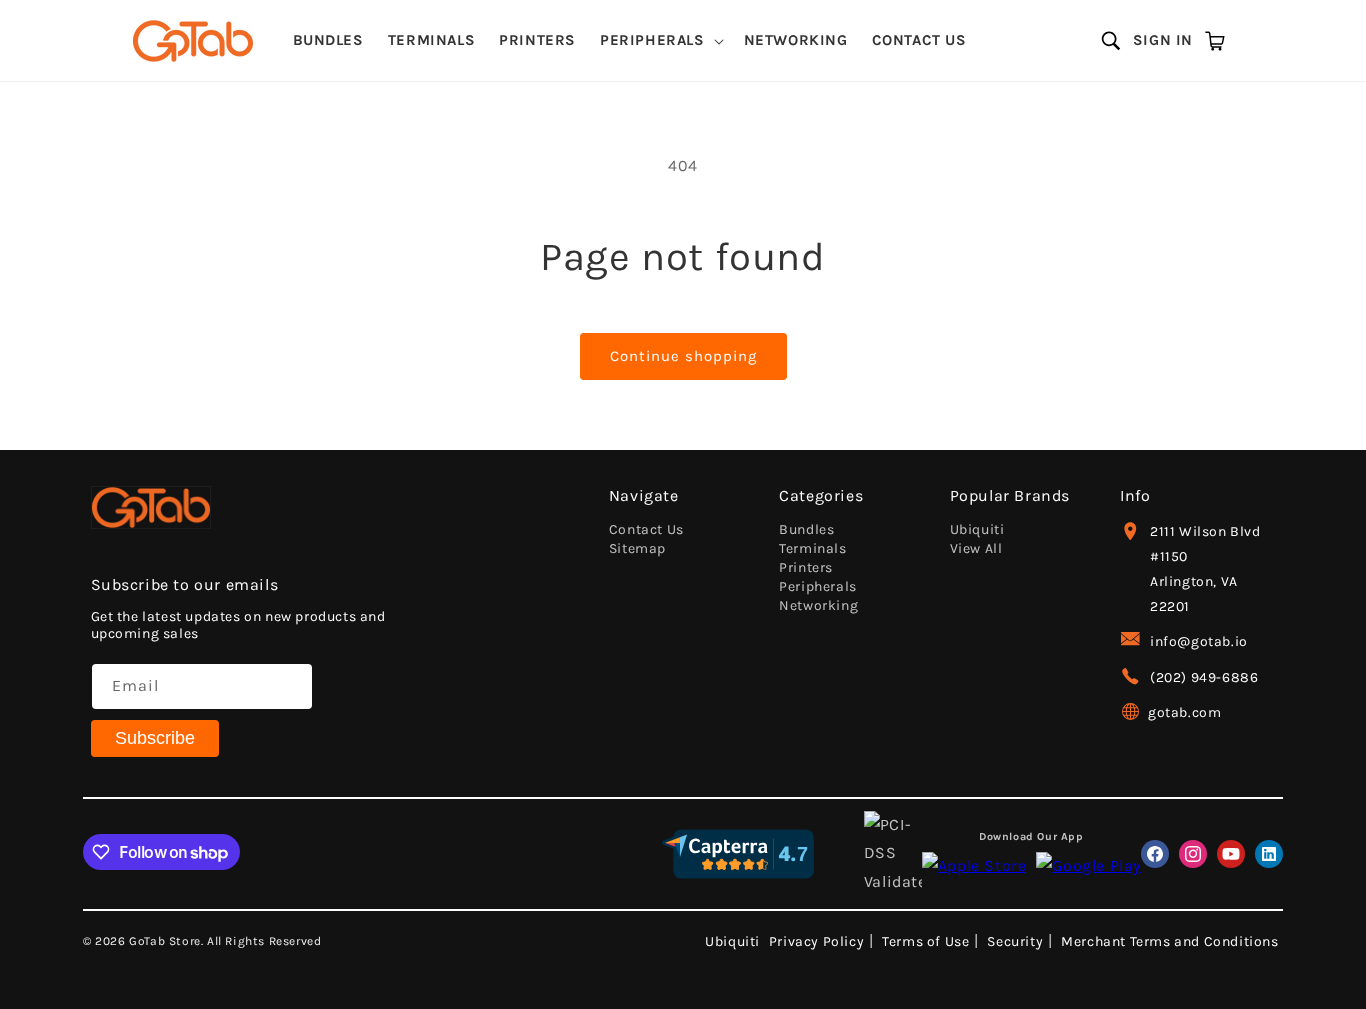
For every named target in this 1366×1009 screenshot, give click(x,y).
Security (1015, 941)
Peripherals (818, 586)
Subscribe (155, 738)
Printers (806, 567)
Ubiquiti (977, 529)
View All (976, 548)
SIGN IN (1163, 40)
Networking (818, 605)
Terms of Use (925, 941)
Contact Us (646, 529)
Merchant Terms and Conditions (1169, 941)
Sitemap (637, 548)
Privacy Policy (816, 941)
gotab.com (1184, 712)
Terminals (812, 548)
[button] (660, 41)
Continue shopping (683, 356)
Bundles (806, 529)
